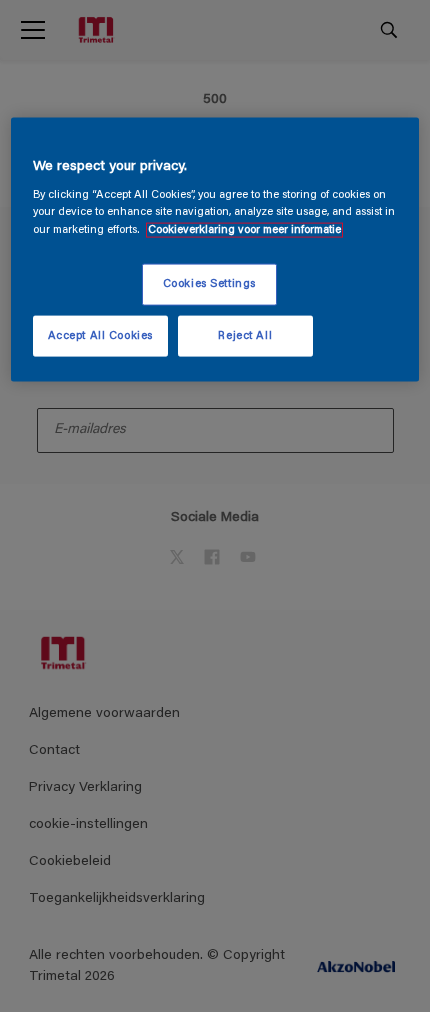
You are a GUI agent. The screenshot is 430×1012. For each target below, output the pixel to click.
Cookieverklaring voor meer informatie (244, 229)
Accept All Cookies (100, 335)
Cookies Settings (209, 283)
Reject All (245, 335)
